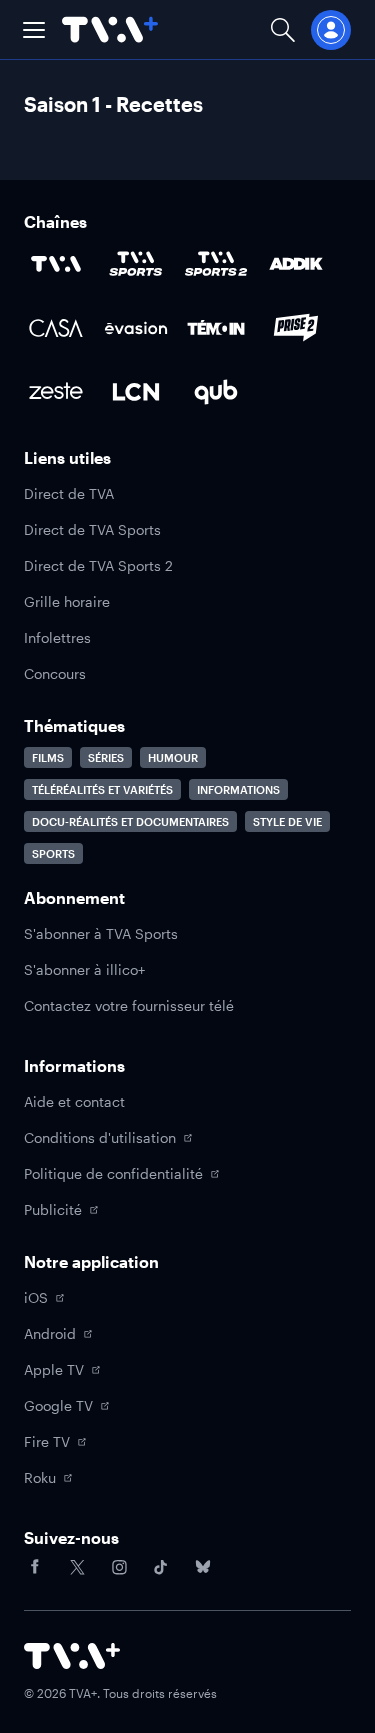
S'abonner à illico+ (84, 969)
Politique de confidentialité (113, 1173)
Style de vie (287, 821)
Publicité (53, 1209)
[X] (77, 1567)
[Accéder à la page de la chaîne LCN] (136, 392)
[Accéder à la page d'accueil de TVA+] (72, 1656)
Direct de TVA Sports (92, 529)
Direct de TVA (69, 493)
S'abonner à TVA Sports (101, 933)
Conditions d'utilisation (100, 1137)
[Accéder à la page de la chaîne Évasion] (136, 328)
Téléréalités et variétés (102, 789)
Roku (40, 1477)
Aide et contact (74, 1101)
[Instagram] (119, 1567)
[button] (34, 30)
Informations (238, 789)
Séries (106, 757)
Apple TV (54, 1369)
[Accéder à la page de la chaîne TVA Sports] (136, 264)
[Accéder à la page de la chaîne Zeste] (56, 392)
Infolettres (57, 637)
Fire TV (47, 1441)
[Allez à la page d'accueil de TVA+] (110, 29)
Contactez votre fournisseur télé (129, 1005)
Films (48, 757)
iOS (36, 1297)
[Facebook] (35, 1567)
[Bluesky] (203, 1567)
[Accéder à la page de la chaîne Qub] (216, 392)
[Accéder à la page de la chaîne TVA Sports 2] (216, 264)
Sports (53, 853)
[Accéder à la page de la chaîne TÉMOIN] (216, 328)
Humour (173, 757)
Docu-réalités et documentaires (130, 821)
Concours (55, 673)
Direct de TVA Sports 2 (98, 565)
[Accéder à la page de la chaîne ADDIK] (296, 264)
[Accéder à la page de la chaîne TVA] (56, 264)
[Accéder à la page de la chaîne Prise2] (296, 328)
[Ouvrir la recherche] (283, 29)
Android (50, 1333)
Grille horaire (67, 601)
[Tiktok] (161, 1567)
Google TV (58, 1405)
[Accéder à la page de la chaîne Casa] (56, 328)
